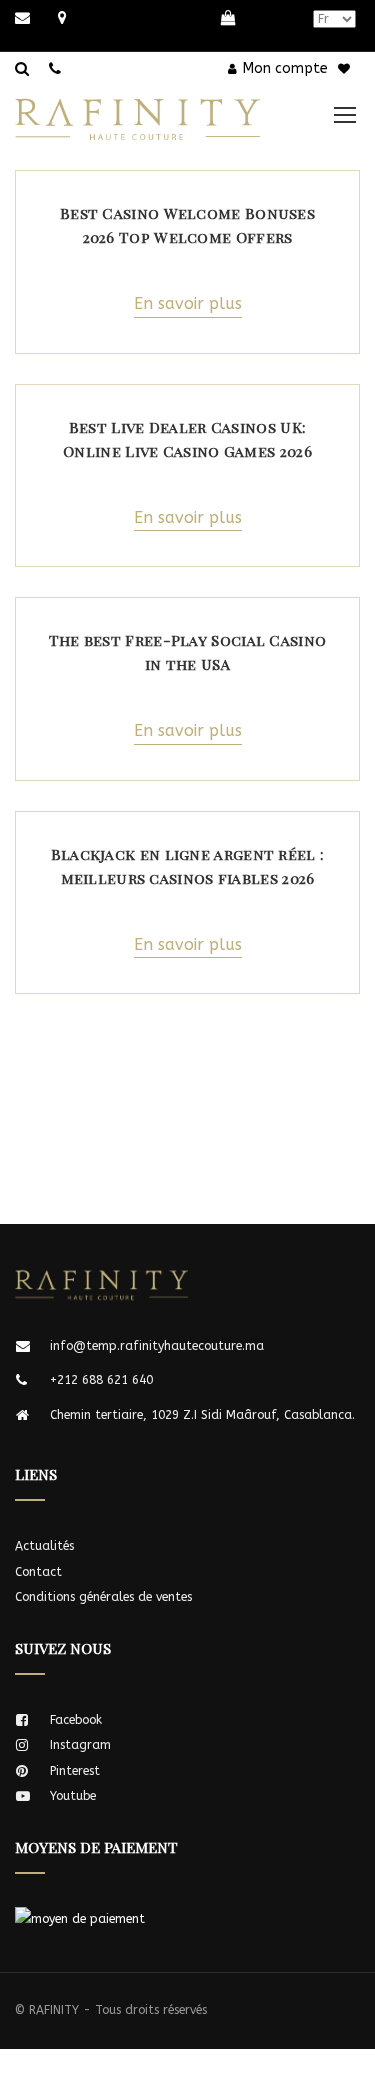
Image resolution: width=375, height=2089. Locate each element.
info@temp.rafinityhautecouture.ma (157, 1346)
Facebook (76, 1720)
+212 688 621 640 (101, 1380)
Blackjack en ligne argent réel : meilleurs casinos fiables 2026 (188, 866)
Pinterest (75, 1771)
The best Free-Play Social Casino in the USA (188, 652)
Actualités (44, 1546)
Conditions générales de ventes (103, 1597)
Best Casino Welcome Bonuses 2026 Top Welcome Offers (187, 225)
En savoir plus (188, 303)
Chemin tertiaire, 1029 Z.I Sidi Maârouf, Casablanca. (202, 1415)
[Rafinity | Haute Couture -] (153, 108)
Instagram (80, 1745)
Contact (38, 1572)
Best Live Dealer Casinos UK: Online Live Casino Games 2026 (187, 439)
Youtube (73, 1796)
